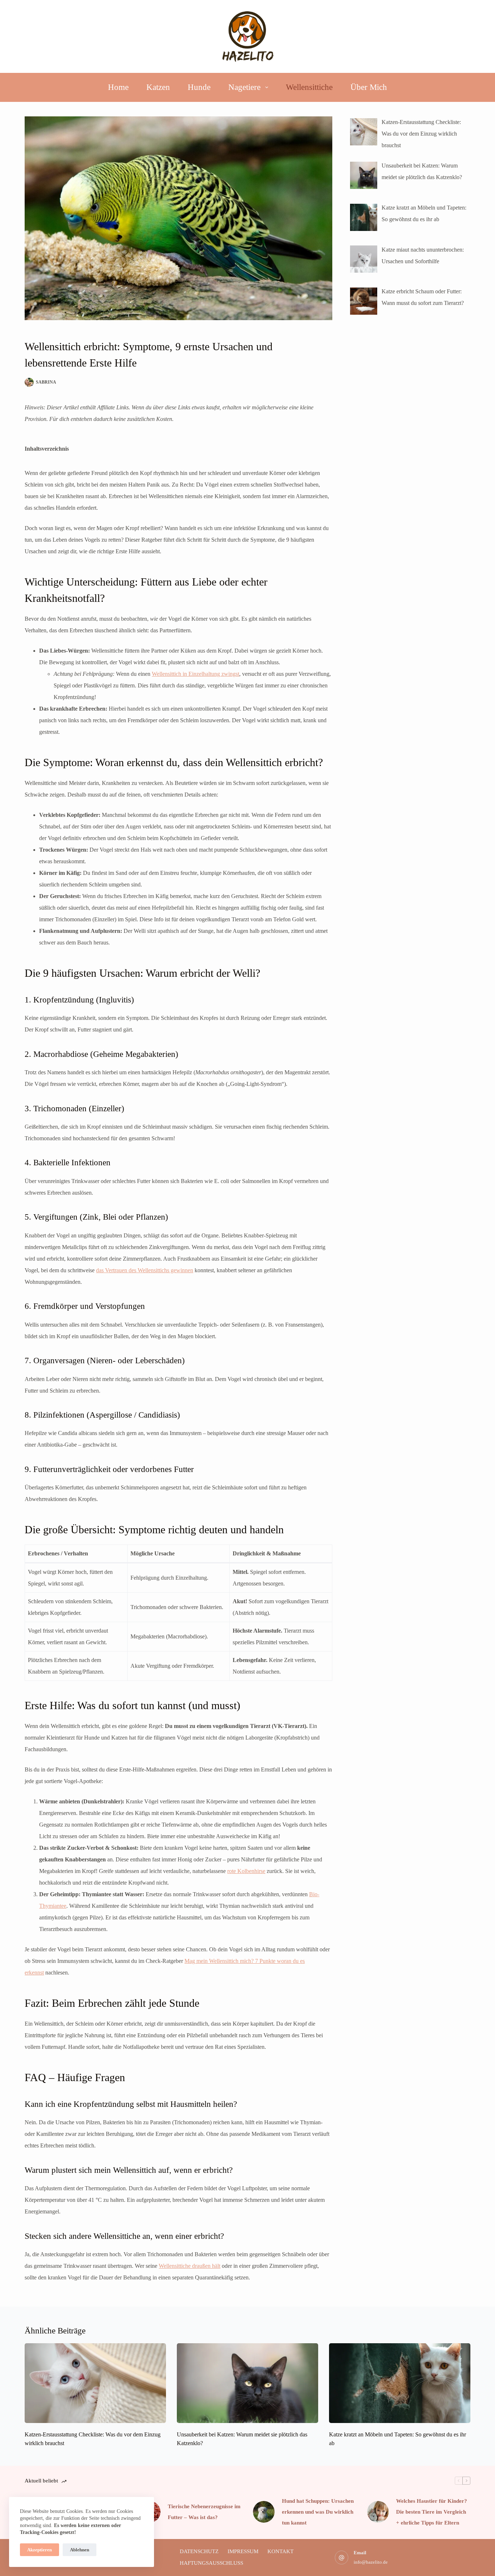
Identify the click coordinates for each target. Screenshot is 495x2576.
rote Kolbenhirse (246, 1871)
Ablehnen (80, 2550)
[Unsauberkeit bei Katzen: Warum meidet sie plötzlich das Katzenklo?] (247, 2383)
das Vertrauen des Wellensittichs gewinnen (145, 1270)
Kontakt (280, 2551)
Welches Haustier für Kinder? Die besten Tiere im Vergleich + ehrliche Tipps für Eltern (432, 2512)
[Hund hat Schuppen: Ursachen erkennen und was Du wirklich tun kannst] (264, 2512)
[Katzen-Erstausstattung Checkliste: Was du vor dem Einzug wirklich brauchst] (95, 2383)
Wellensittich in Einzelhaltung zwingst (195, 674)
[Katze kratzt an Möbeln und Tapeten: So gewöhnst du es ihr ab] (400, 2383)
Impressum (243, 2551)
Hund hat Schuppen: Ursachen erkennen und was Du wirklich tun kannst (318, 2512)
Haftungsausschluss (211, 2563)
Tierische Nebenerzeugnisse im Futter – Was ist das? (204, 2512)
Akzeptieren (39, 2550)
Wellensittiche (309, 87)
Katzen (158, 87)
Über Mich (369, 87)
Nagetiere (244, 87)
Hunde (199, 87)
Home (118, 87)
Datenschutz (199, 2551)
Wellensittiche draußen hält (190, 2266)
